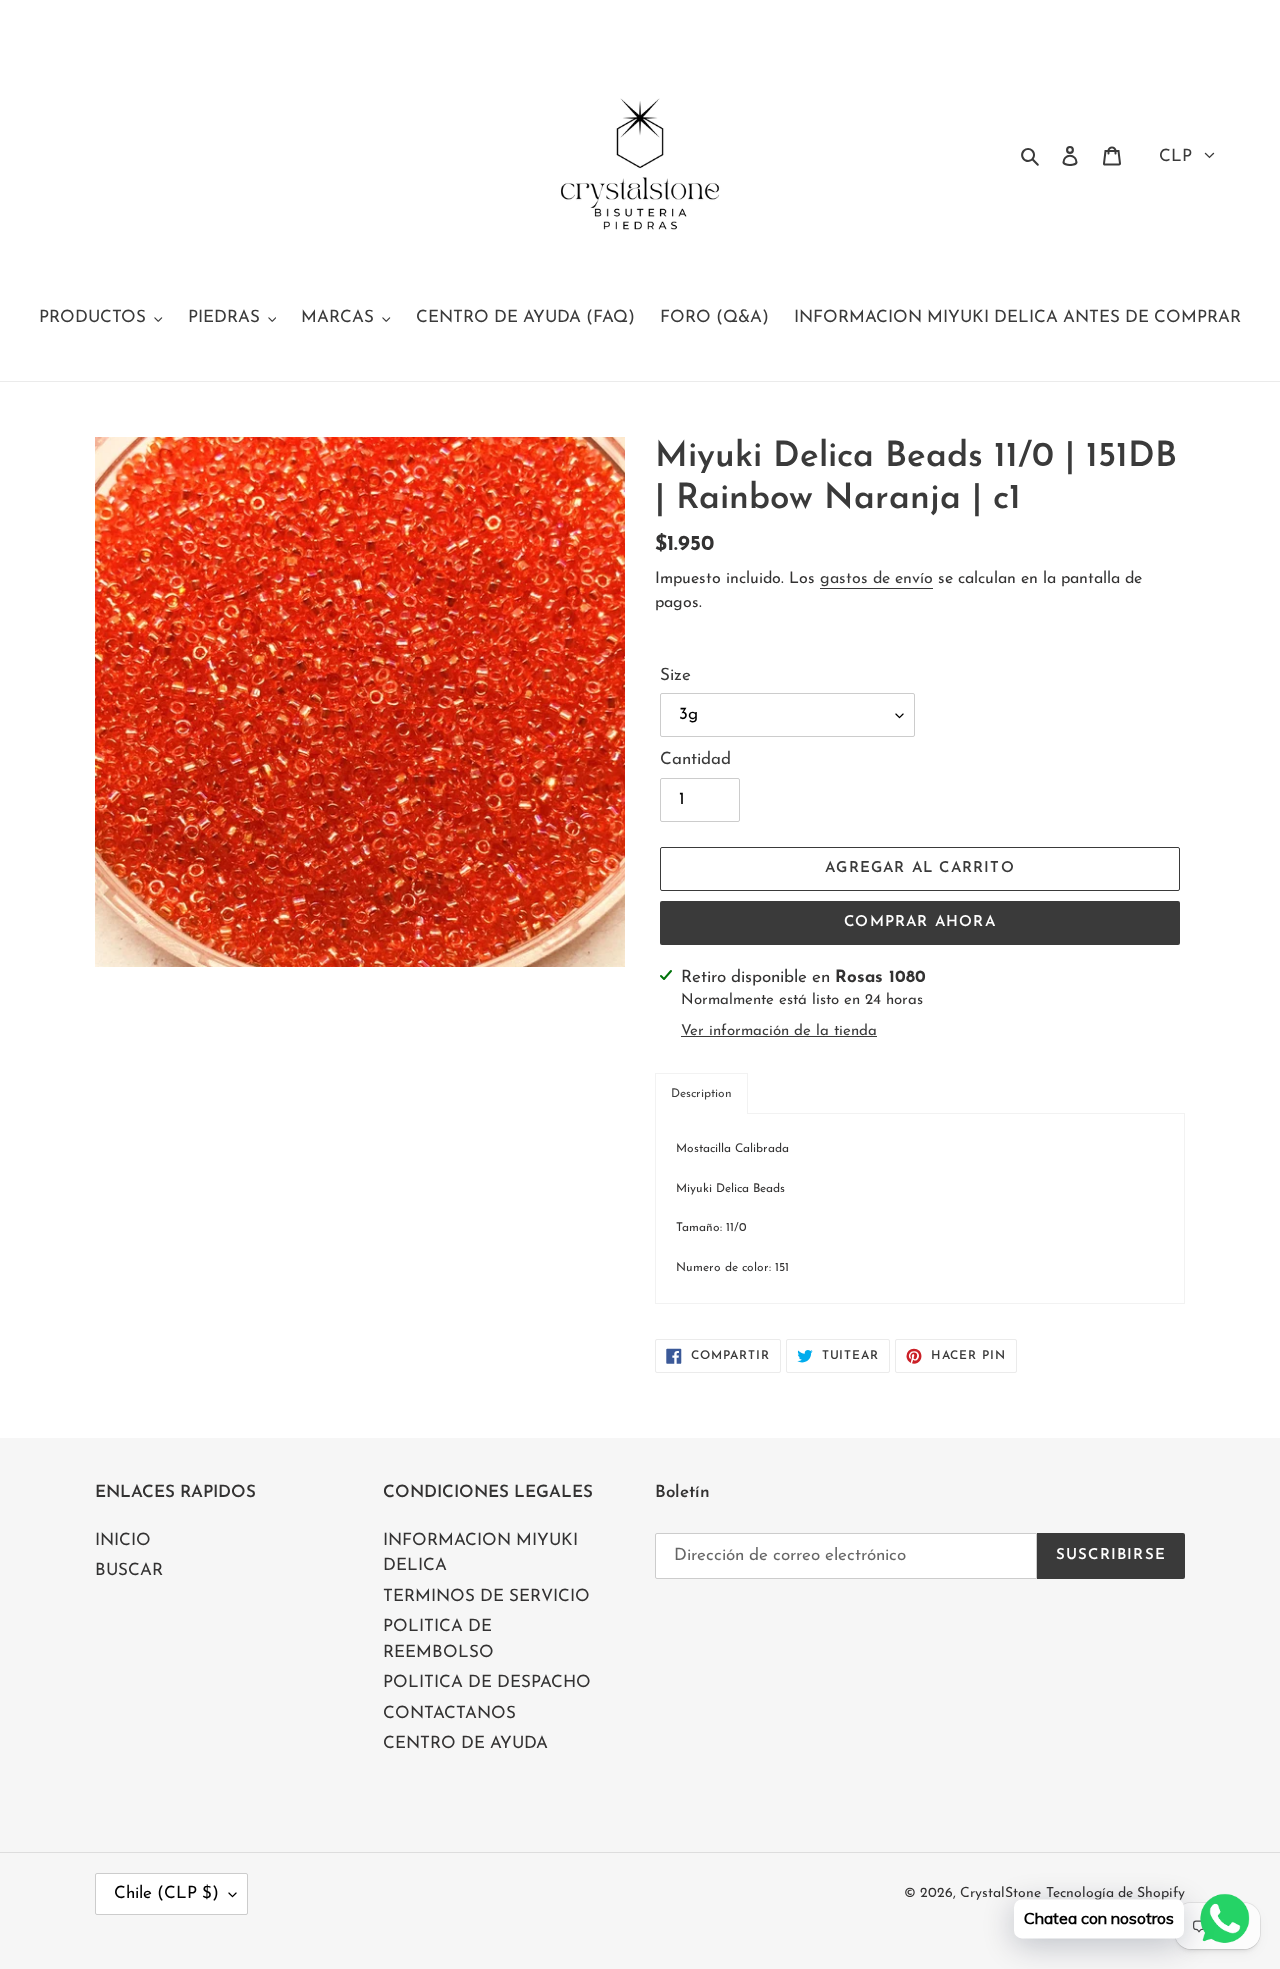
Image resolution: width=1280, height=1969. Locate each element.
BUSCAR (129, 1570)
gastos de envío (876, 579)
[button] (701, 1093)
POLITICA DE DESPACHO (487, 1682)
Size (675, 675)
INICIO (123, 1540)
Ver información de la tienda (779, 1031)
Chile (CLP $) (166, 1893)
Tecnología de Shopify (1115, 1893)
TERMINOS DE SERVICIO (486, 1596)
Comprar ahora (920, 922)
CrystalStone (1000, 1893)
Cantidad (695, 759)
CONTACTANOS (449, 1713)
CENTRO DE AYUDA (465, 1743)
